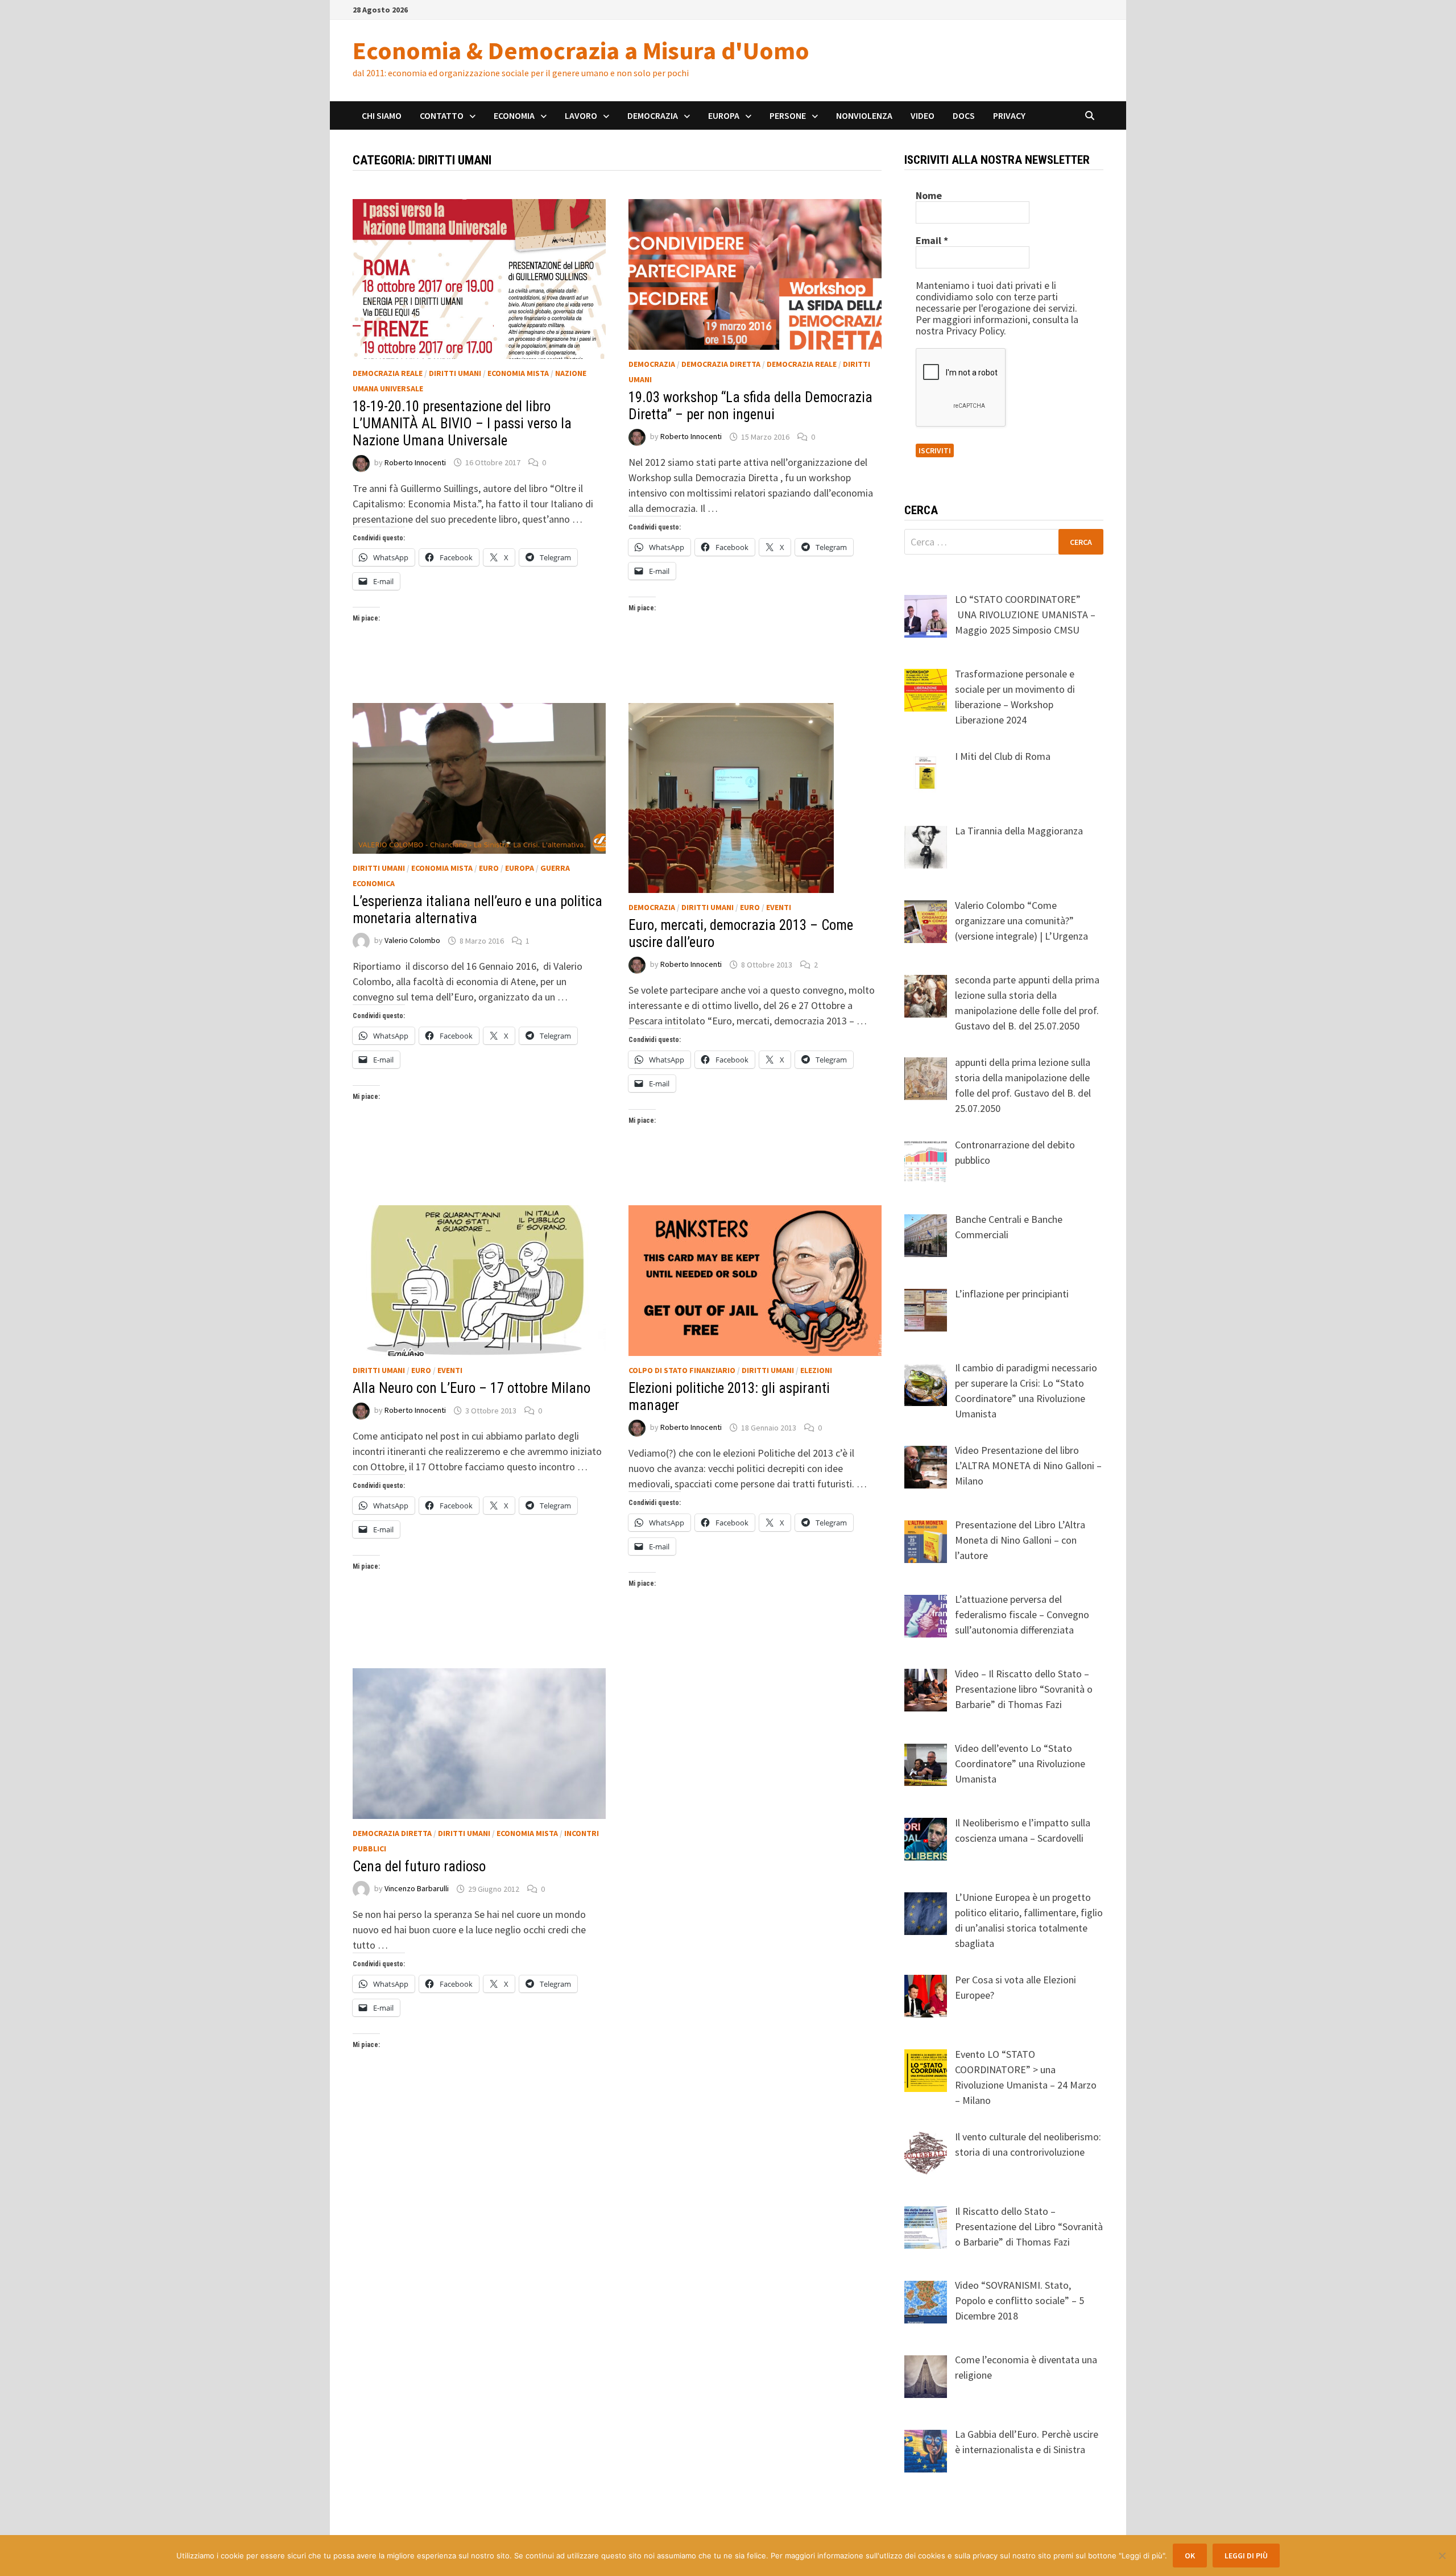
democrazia (652, 364)
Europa (724, 115)
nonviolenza (864, 115)
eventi (779, 907)
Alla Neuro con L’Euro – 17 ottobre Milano (471, 1388)
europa (520, 868)
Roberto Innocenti (415, 462)
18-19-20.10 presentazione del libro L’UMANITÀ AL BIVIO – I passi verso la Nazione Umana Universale (462, 423)
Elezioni (816, 1370)
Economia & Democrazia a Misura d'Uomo (581, 50)
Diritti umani (455, 373)
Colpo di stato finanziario (682, 1370)
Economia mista (518, 373)
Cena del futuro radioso (419, 1866)
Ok (1190, 2556)
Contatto (442, 115)
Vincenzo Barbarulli (417, 1889)
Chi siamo (382, 115)
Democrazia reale (388, 373)
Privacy (1009, 115)
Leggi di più (1246, 2556)
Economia (514, 115)
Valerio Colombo (412, 941)
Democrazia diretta (721, 364)
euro (489, 868)
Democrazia (653, 115)
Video (923, 115)
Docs (964, 115)
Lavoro (581, 115)
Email (932, 241)
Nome (929, 196)
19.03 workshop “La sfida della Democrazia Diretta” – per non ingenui (750, 406)
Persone (788, 115)
